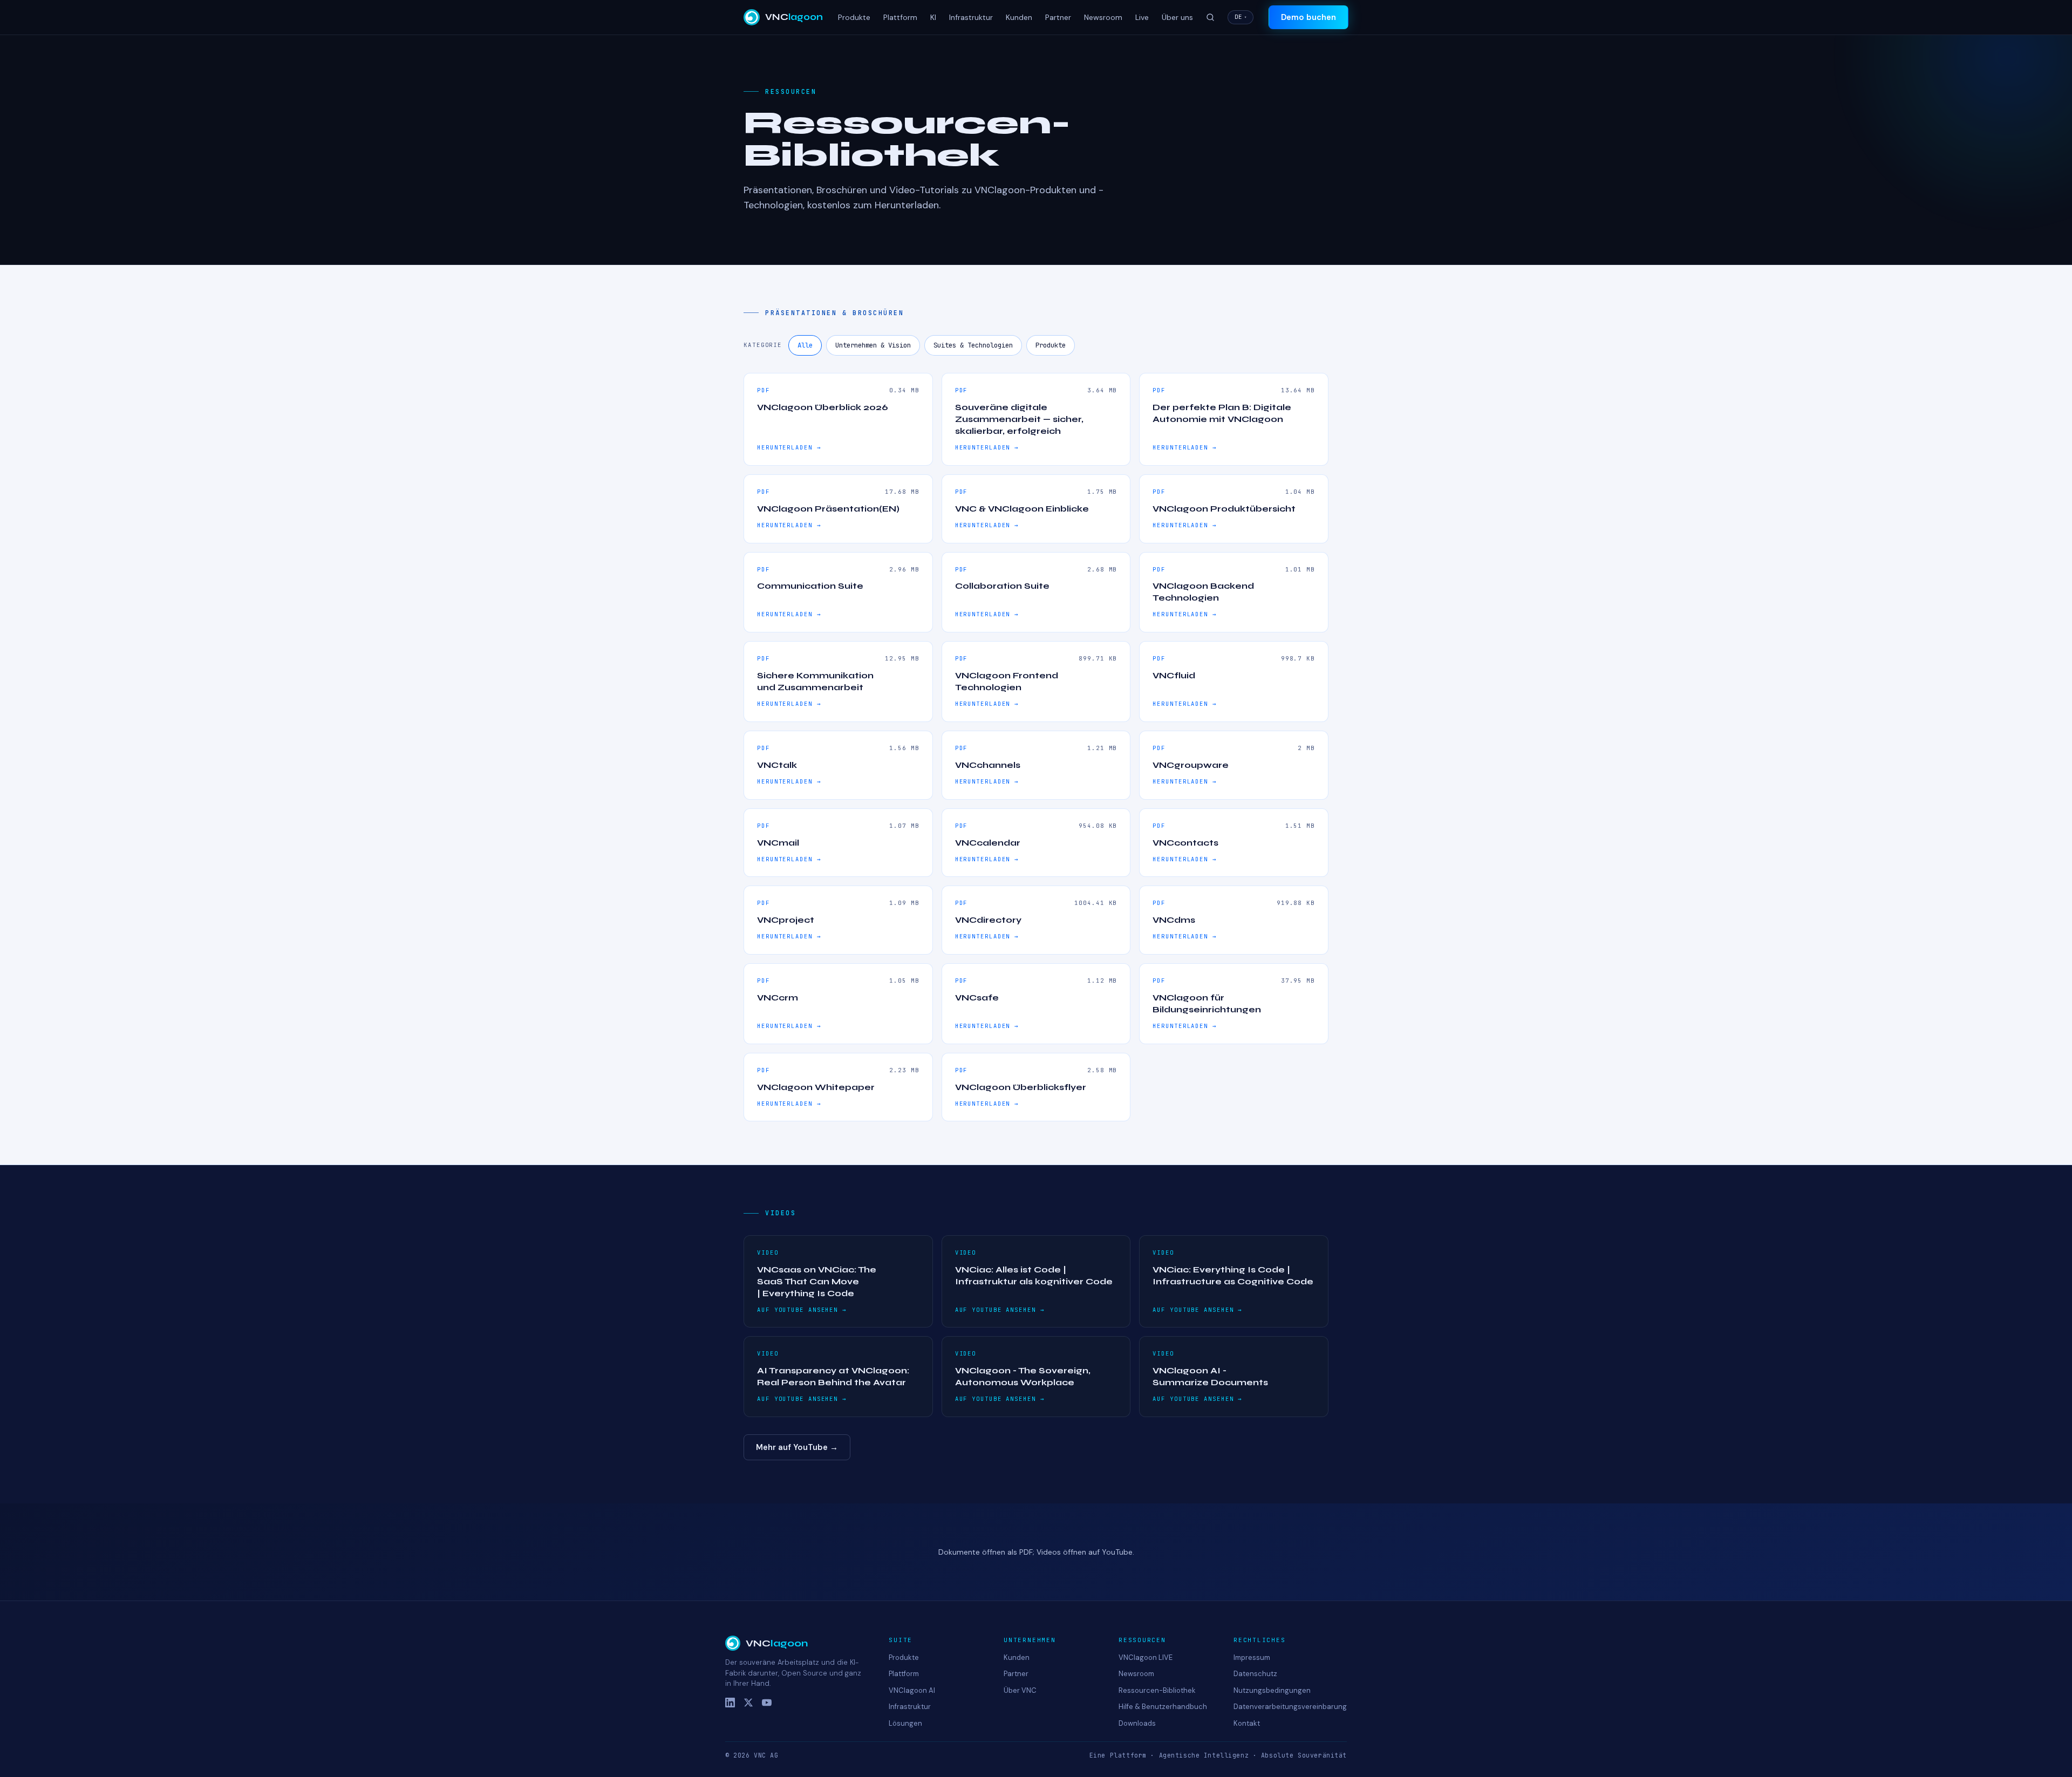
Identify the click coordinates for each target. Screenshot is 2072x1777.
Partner (1058, 17)
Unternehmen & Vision (873, 345)
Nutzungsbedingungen (1272, 1690)
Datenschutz (1255, 1674)
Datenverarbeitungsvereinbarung (1290, 1707)
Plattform (900, 17)
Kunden (1019, 17)
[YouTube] (767, 1703)
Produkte (854, 17)
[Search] (1210, 17)
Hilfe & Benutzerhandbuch (1163, 1707)
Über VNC (1020, 1690)
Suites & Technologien (973, 345)
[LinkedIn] (730, 1703)
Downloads (1137, 1723)
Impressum (1252, 1657)
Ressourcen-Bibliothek (1157, 1690)
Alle (805, 345)
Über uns (1177, 17)
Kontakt (1247, 1723)
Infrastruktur (971, 17)
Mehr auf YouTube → (797, 1447)
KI (933, 17)
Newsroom (1103, 17)
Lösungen (905, 1723)
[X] (748, 1703)
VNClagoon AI (912, 1690)
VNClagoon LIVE (1146, 1657)
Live (1142, 17)
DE (1241, 17)
